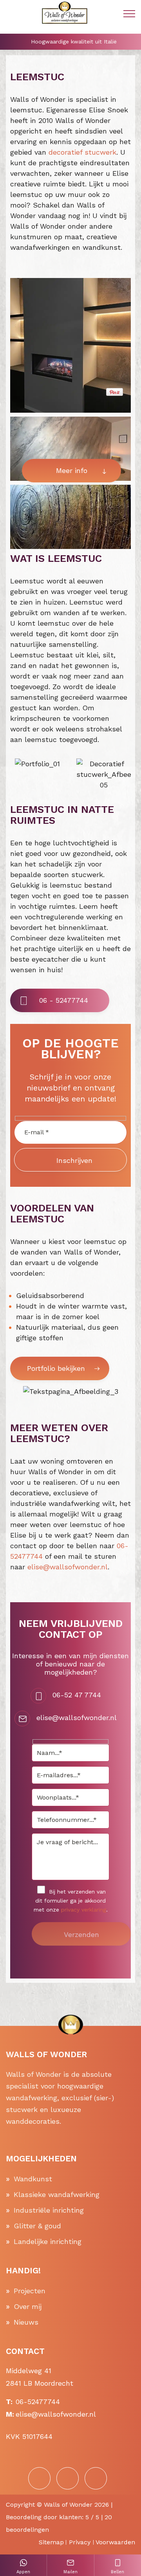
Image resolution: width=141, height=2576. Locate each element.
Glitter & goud (37, 2226)
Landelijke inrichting (48, 2241)
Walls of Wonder (68, 2505)
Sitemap (51, 2542)
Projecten (30, 2291)
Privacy (80, 2542)
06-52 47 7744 (77, 1695)
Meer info (72, 470)
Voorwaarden (115, 2542)
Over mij (28, 2306)
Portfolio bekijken (56, 1368)
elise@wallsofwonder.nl (68, 1567)
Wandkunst (33, 2179)
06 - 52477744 (64, 1000)
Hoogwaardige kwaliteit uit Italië (74, 42)
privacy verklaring (84, 1910)
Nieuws (26, 2322)
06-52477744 (38, 2402)
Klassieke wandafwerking (57, 2194)
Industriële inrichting (49, 2210)
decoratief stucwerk (82, 152)
